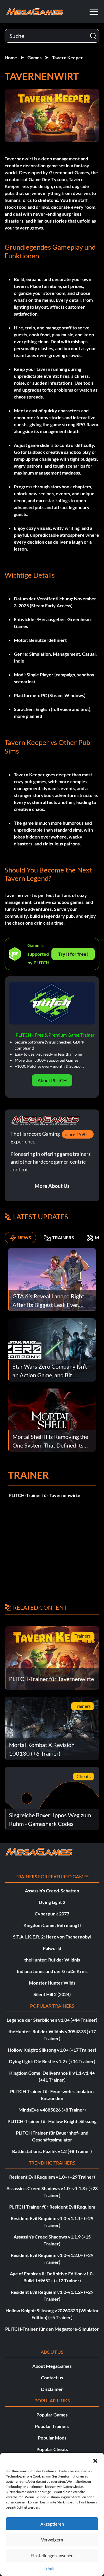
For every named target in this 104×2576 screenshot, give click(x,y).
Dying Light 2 (52, 1902)
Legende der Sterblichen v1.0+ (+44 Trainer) (52, 2020)
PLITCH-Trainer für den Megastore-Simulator (52, 2329)
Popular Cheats (52, 2449)
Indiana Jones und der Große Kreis (52, 1971)
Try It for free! (73, 954)
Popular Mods (52, 2438)
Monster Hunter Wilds (52, 1983)
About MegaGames (52, 2366)
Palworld (52, 1948)
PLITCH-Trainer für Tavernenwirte (44, 1495)
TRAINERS (63, 1237)
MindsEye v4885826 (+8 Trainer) (52, 2110)
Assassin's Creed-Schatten (52, 1891)
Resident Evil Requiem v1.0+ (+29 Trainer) (52, 2177)
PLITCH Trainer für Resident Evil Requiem (52, 2207)
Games (35, 57)
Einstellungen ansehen (52, 2556)
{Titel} (49, 2569)
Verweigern (52, 2540)
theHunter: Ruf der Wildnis (52, 1960)
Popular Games (52, 2415)
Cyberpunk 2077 (52, 1914)
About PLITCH (52, 1080)
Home (11, 57)
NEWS (24, 1237)
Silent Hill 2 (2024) (52, 1994)
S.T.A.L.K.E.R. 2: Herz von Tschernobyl (52, 1937)
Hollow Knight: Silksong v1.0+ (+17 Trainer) (52, 2050)
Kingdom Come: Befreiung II (52, 1925)
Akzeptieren (52, 2524)
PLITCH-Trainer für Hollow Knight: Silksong (52, 2121)
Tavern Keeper (67, 57)
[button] (95, 2460)
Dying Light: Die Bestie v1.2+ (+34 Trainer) (52, 2061)
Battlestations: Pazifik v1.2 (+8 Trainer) (52, 2151)
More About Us (52, 1186)
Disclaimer (52, 2389)
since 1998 (76, 1134)
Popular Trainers (52, 2426)
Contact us (52, 2377)
